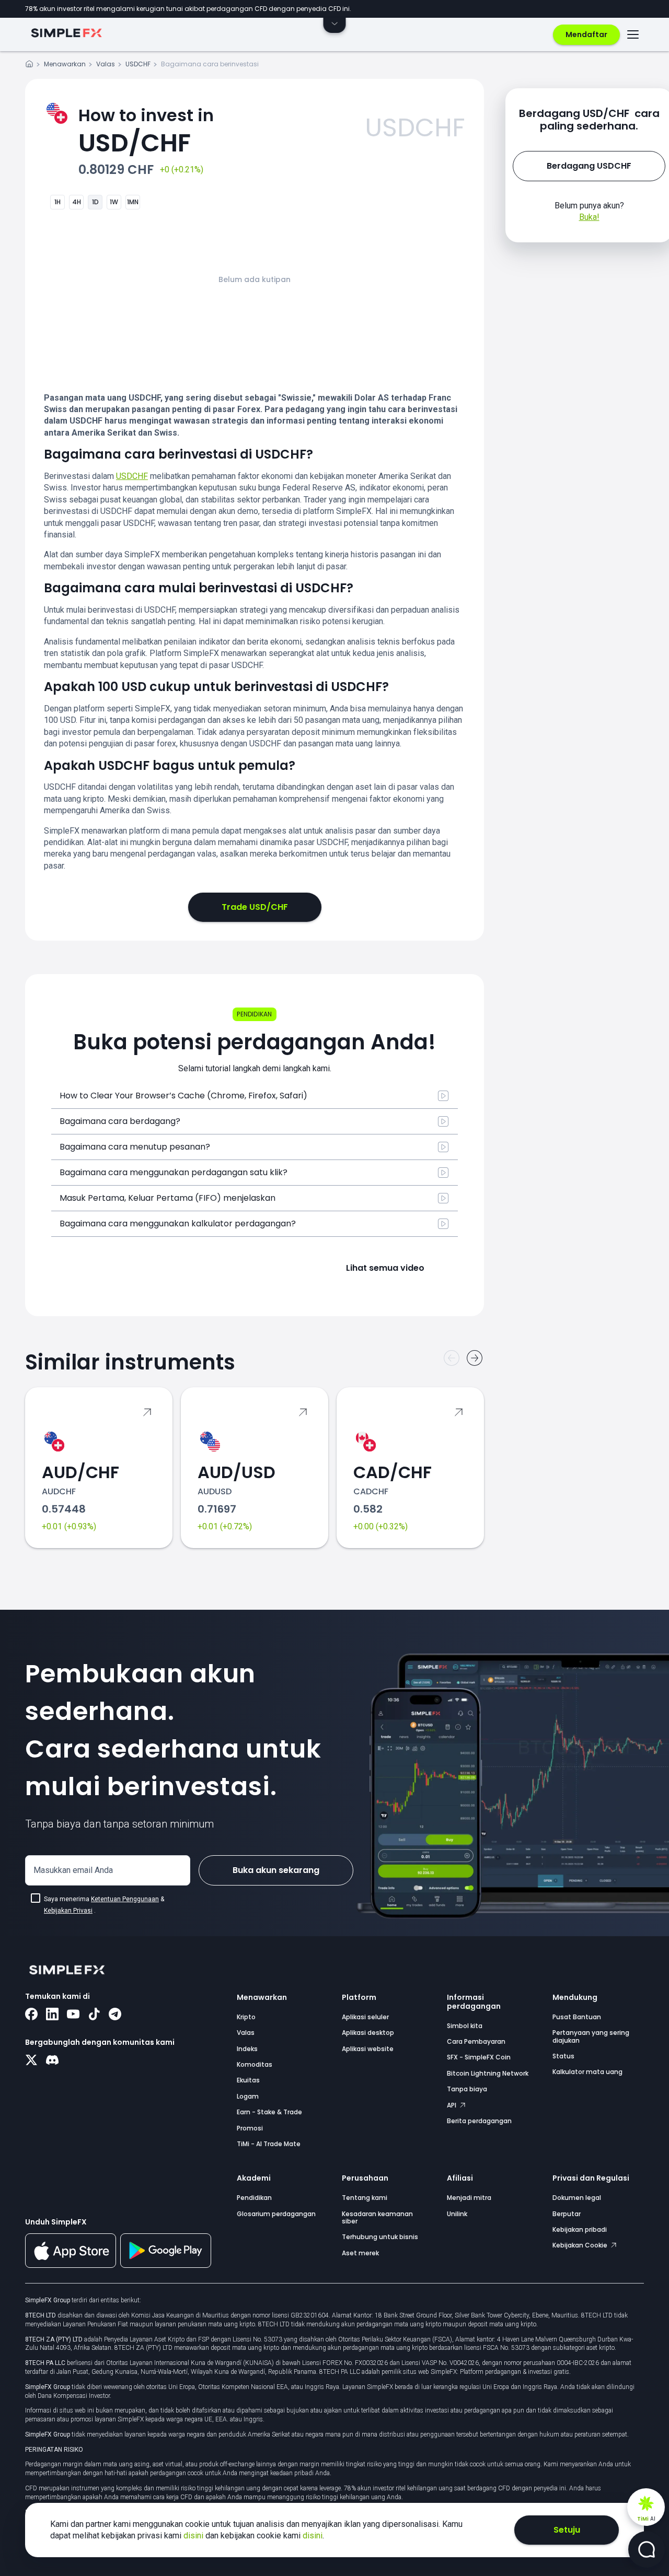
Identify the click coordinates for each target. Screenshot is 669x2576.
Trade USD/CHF (255, 907)
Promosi (250, 2128)
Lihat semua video (385, 1268)
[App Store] (71, 2266)
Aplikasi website (368, 2049)
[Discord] (52, 2061)
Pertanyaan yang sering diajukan (591, 2036)
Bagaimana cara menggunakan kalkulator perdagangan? (178, 1223)
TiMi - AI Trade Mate (269, 2144)
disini (194, 2536)
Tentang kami (365, 2198)
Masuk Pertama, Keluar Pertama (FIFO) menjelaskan (168, 1198)
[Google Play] (166, 2265)
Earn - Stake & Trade (269, 2112)
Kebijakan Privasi (68, 1911)
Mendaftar (586, 34)
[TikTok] (94, 2015)
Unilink (457, 2214)
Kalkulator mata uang (587, 2072)
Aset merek (360, 2253)
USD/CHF (146, 132)
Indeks (247, 2049)
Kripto (246, 2017)
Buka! (589, 217)
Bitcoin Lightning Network (488, 2073)
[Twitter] (31, 2061)
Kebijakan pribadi (580, 2229)
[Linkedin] (52, 2015)
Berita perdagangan (479, 2121)
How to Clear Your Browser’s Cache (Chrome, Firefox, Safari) (183, 1096)
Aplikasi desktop (368, 2033)
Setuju (567, 2530)
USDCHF (138, 64)
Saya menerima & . (104, 1905)
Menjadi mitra (469, 2198)
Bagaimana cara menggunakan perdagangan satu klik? (174, 1172)
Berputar (567, 2214)
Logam (248, 2096)
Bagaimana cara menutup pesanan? (135, 1147)
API (452, 2105)
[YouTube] (73, 2015)
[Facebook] (31, 2015)
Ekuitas (248, 2080)
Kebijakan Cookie (581, 2245)
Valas (106, 64)
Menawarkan (65, 64)
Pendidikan (254, 2198)
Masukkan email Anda (73, 1870)
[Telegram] (115, 2015)
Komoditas (255, 2064)
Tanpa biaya (467, 2089)
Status (563, 2056)
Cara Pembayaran (476, 2041)
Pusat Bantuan (577, 2017)
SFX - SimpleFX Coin (479, 2057)
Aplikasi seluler (365, 2017)
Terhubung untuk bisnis (380, 2237)
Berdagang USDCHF (589, 166)
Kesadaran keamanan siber (377, 2217)
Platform (359, 1997)
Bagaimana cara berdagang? (120, 1121)
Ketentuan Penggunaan (125, 1899)
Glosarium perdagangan (276, 2214)
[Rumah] (29, 66)
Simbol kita (465, 2026)
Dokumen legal (577, 2198)
